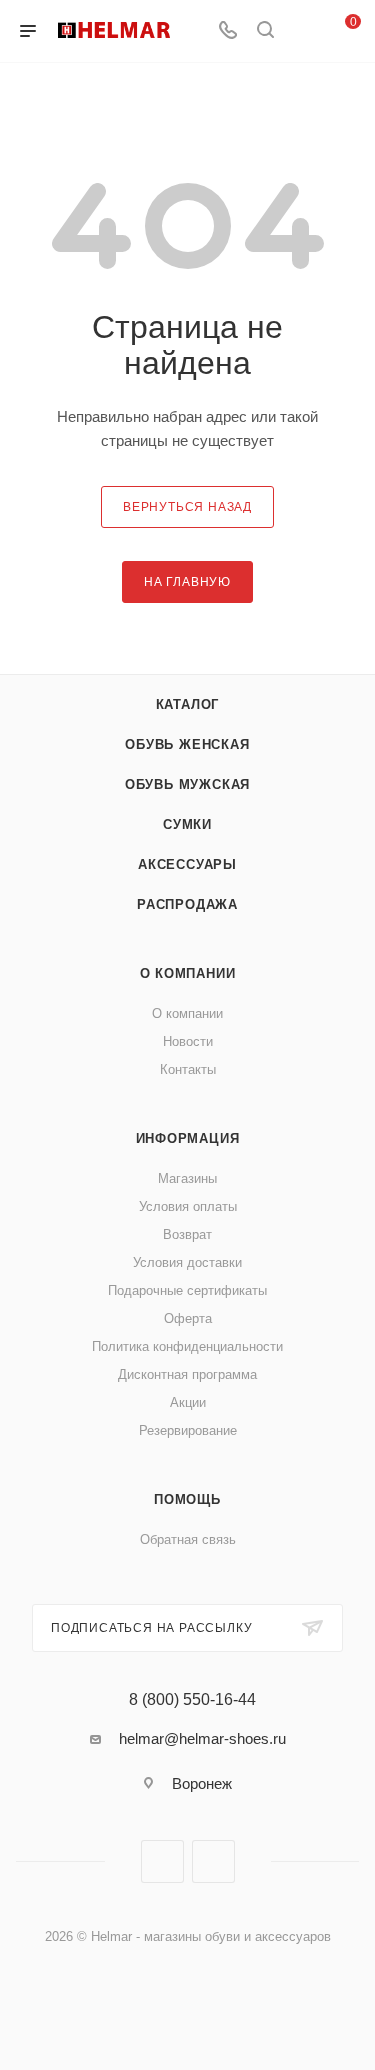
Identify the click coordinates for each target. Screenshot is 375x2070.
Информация (188, 1138)
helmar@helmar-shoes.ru (202, 1738)
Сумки (187, 824)
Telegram (213, 1861)
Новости (188, 1041)
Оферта (188, 1318)
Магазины (187, 1178)
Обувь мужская (187, 784)
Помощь (187, 1499)
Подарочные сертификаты (187, 1290)
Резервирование (188, 1430)
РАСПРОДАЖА (187, 904)
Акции (188, 1402)
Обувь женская (187, 744)
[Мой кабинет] (303, 31)
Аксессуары (187, 864)
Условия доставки (187, 1262)
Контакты (188, 1069)
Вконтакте (162, 1861)
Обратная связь (188, 1539)
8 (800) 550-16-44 (192, 1700)
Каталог (188, 704)
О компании (188, 973)
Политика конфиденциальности (187, 1346)
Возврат (187, 1234)
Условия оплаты (188, 1206)
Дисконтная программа (187, 1374)
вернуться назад (187, 507)
